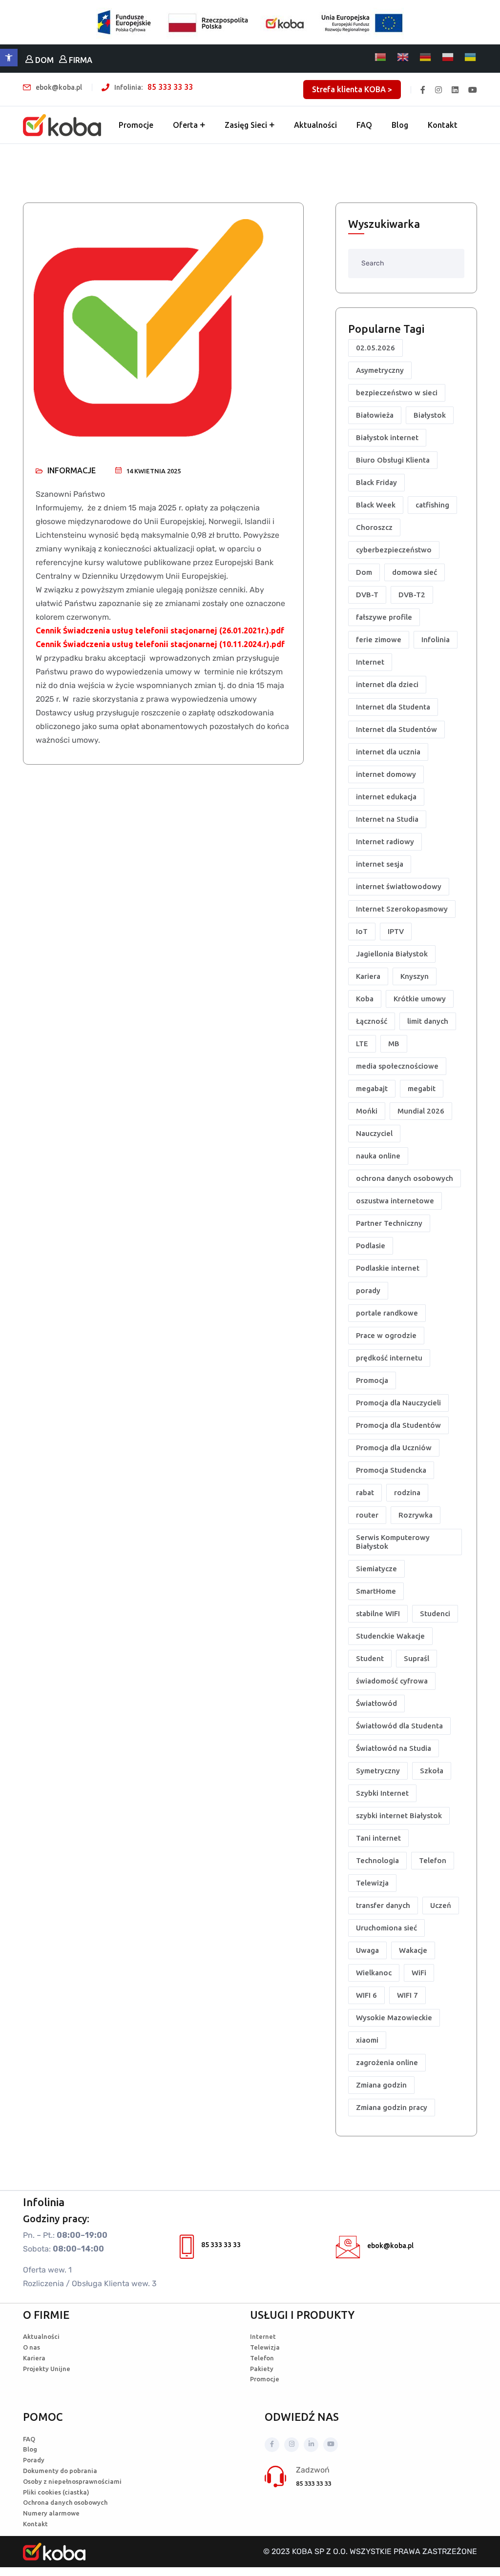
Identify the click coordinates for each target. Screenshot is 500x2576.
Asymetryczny (380, 370)
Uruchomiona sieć (386, 1928)
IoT (362, 931)
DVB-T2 (412, 595)
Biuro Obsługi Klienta (393, 460)
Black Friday (376, 482)
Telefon (433, 1860)
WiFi (419, 1973)
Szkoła (432, 1771)
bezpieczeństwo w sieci (397, 393)
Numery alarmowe (51, 2513)
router (367, 1515)
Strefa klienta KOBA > (352, 89)
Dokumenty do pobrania (60, 2471)
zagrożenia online (387, 2062)
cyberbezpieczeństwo (394, 550)
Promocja (372, 1380)
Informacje (72, 470)
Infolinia (436, 639)
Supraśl (417, 1658)
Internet (370, 662)
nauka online (378, 1156)
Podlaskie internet (388, 1268)
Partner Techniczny (389, 1223)
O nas (31, 2347)
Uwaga (367, 1950)
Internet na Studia (387, 819)
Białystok (430, 415)
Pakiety (262, 2369)
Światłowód (376, 1703)
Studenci (435, 1613)
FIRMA (80, 60)
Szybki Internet (382, 1793)
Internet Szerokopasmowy (402, 909)
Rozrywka (416, 1515)
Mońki (367, 1111)
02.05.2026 (375, 348)
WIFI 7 (407, 1995)
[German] (426, 57)
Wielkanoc (374, 1973)
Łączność (372, 1021)
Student (370, 1658)
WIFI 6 (366, 1995)
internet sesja (380, 864)
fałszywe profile (384, 617)
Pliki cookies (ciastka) (56, 2492)
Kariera (368, 976)
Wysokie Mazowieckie (394, 2018)
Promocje (136, 125)
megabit (422, 1088)
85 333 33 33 (170, 87)
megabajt (372, 1088)
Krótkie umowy (420, 999)
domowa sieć (415, 572)
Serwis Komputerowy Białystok (393, 1542)
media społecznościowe (397, 1066)
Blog (400, 125)
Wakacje (413, 1950)
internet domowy (386, 774)
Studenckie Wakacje (390, 1636)
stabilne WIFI (378, 1613)
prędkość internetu (389, 1358)
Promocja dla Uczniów (394, 1448)
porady (368, 1290)
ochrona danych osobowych (405, 1178)
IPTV (396, 931)
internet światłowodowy (399, 886)
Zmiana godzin (381, 2085)
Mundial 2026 (421, 1111)
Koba (365, 999)
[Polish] (448, 57)
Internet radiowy (385, 842)
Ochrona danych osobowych (65, 2502)
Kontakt (443, 125)
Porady (34, 2460)
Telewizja (372, 1883)
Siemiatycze (376, 1569)
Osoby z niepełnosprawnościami (72, 2481)
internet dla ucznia (388, 752)
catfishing (432, 505)
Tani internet (378, 1838)
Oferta (185, 125)
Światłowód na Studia (394, 1748)
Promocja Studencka (391, 1470)
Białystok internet (387, 437)
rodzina (407, 1492)
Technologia (377, 1860)
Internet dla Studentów (396, 729)
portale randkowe (387, 1313)
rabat (365, 1492)
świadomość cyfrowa (392, 1681)
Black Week (376, 505)
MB (394, 1044)
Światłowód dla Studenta (399, 1726)
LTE (362, 1044)
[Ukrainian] (471, 57)
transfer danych (383, 1905)
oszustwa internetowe (395, 1201)
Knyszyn (415, 976)
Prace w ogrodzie (386, 1335)
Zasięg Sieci (246, 125)
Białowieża (375, 415)
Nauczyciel (374, 1133)
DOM (43, 60)
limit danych (428, 1021)
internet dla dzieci (387, 684)
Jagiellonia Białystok (392, 954)
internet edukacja (386, 797)
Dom (364, 572)
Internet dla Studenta (393, 707)
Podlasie (371, 1246)
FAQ (364, 125)
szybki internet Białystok (399, 1815)
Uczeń (441, 1905)
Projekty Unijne (47, 2369)
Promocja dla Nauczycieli (398, 1403)
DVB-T (367, 595)
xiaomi (367, 2040)
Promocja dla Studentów (398, 1425)
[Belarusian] (381, 57)
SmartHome (376, 1591)
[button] (9, 58)
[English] (403, 57)
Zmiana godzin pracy (392, 2107)
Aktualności (315, 125)
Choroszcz (374, 527)
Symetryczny (378, 1771)
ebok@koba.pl (390, 2246)
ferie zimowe (379, 639)
